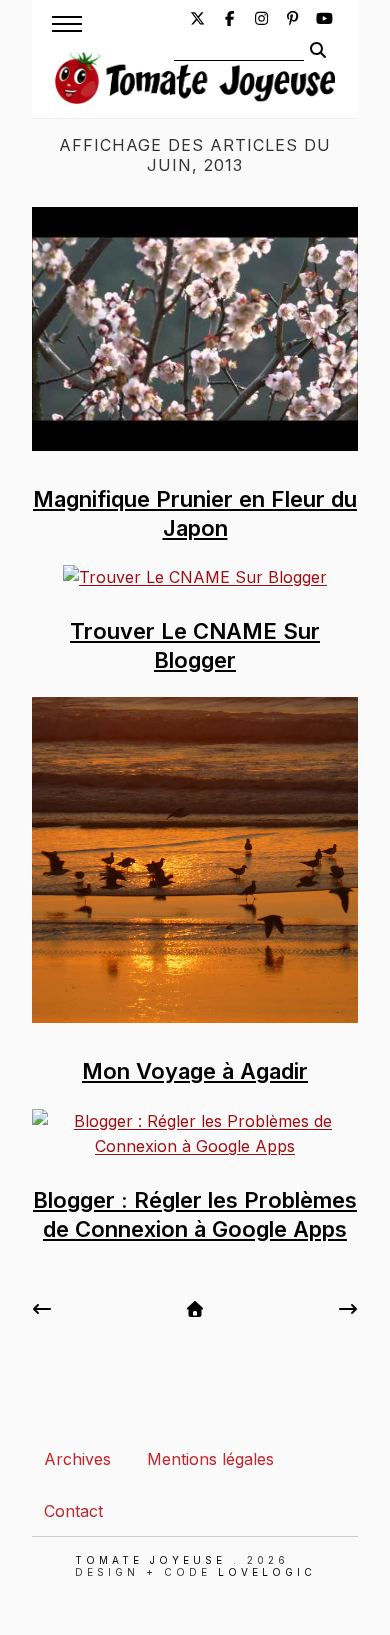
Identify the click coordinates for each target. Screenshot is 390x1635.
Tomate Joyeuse (150, 1560)
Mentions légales (210, 1459)
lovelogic (267, 1572)
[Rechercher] (318, 50)
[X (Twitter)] (197, 18)
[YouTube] (324, 18)
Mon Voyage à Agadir (195, 1071)
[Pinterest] (293, 18)
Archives (77, 1459)
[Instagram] (261, 18)
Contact (73, 1511)
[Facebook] (229, 18)
